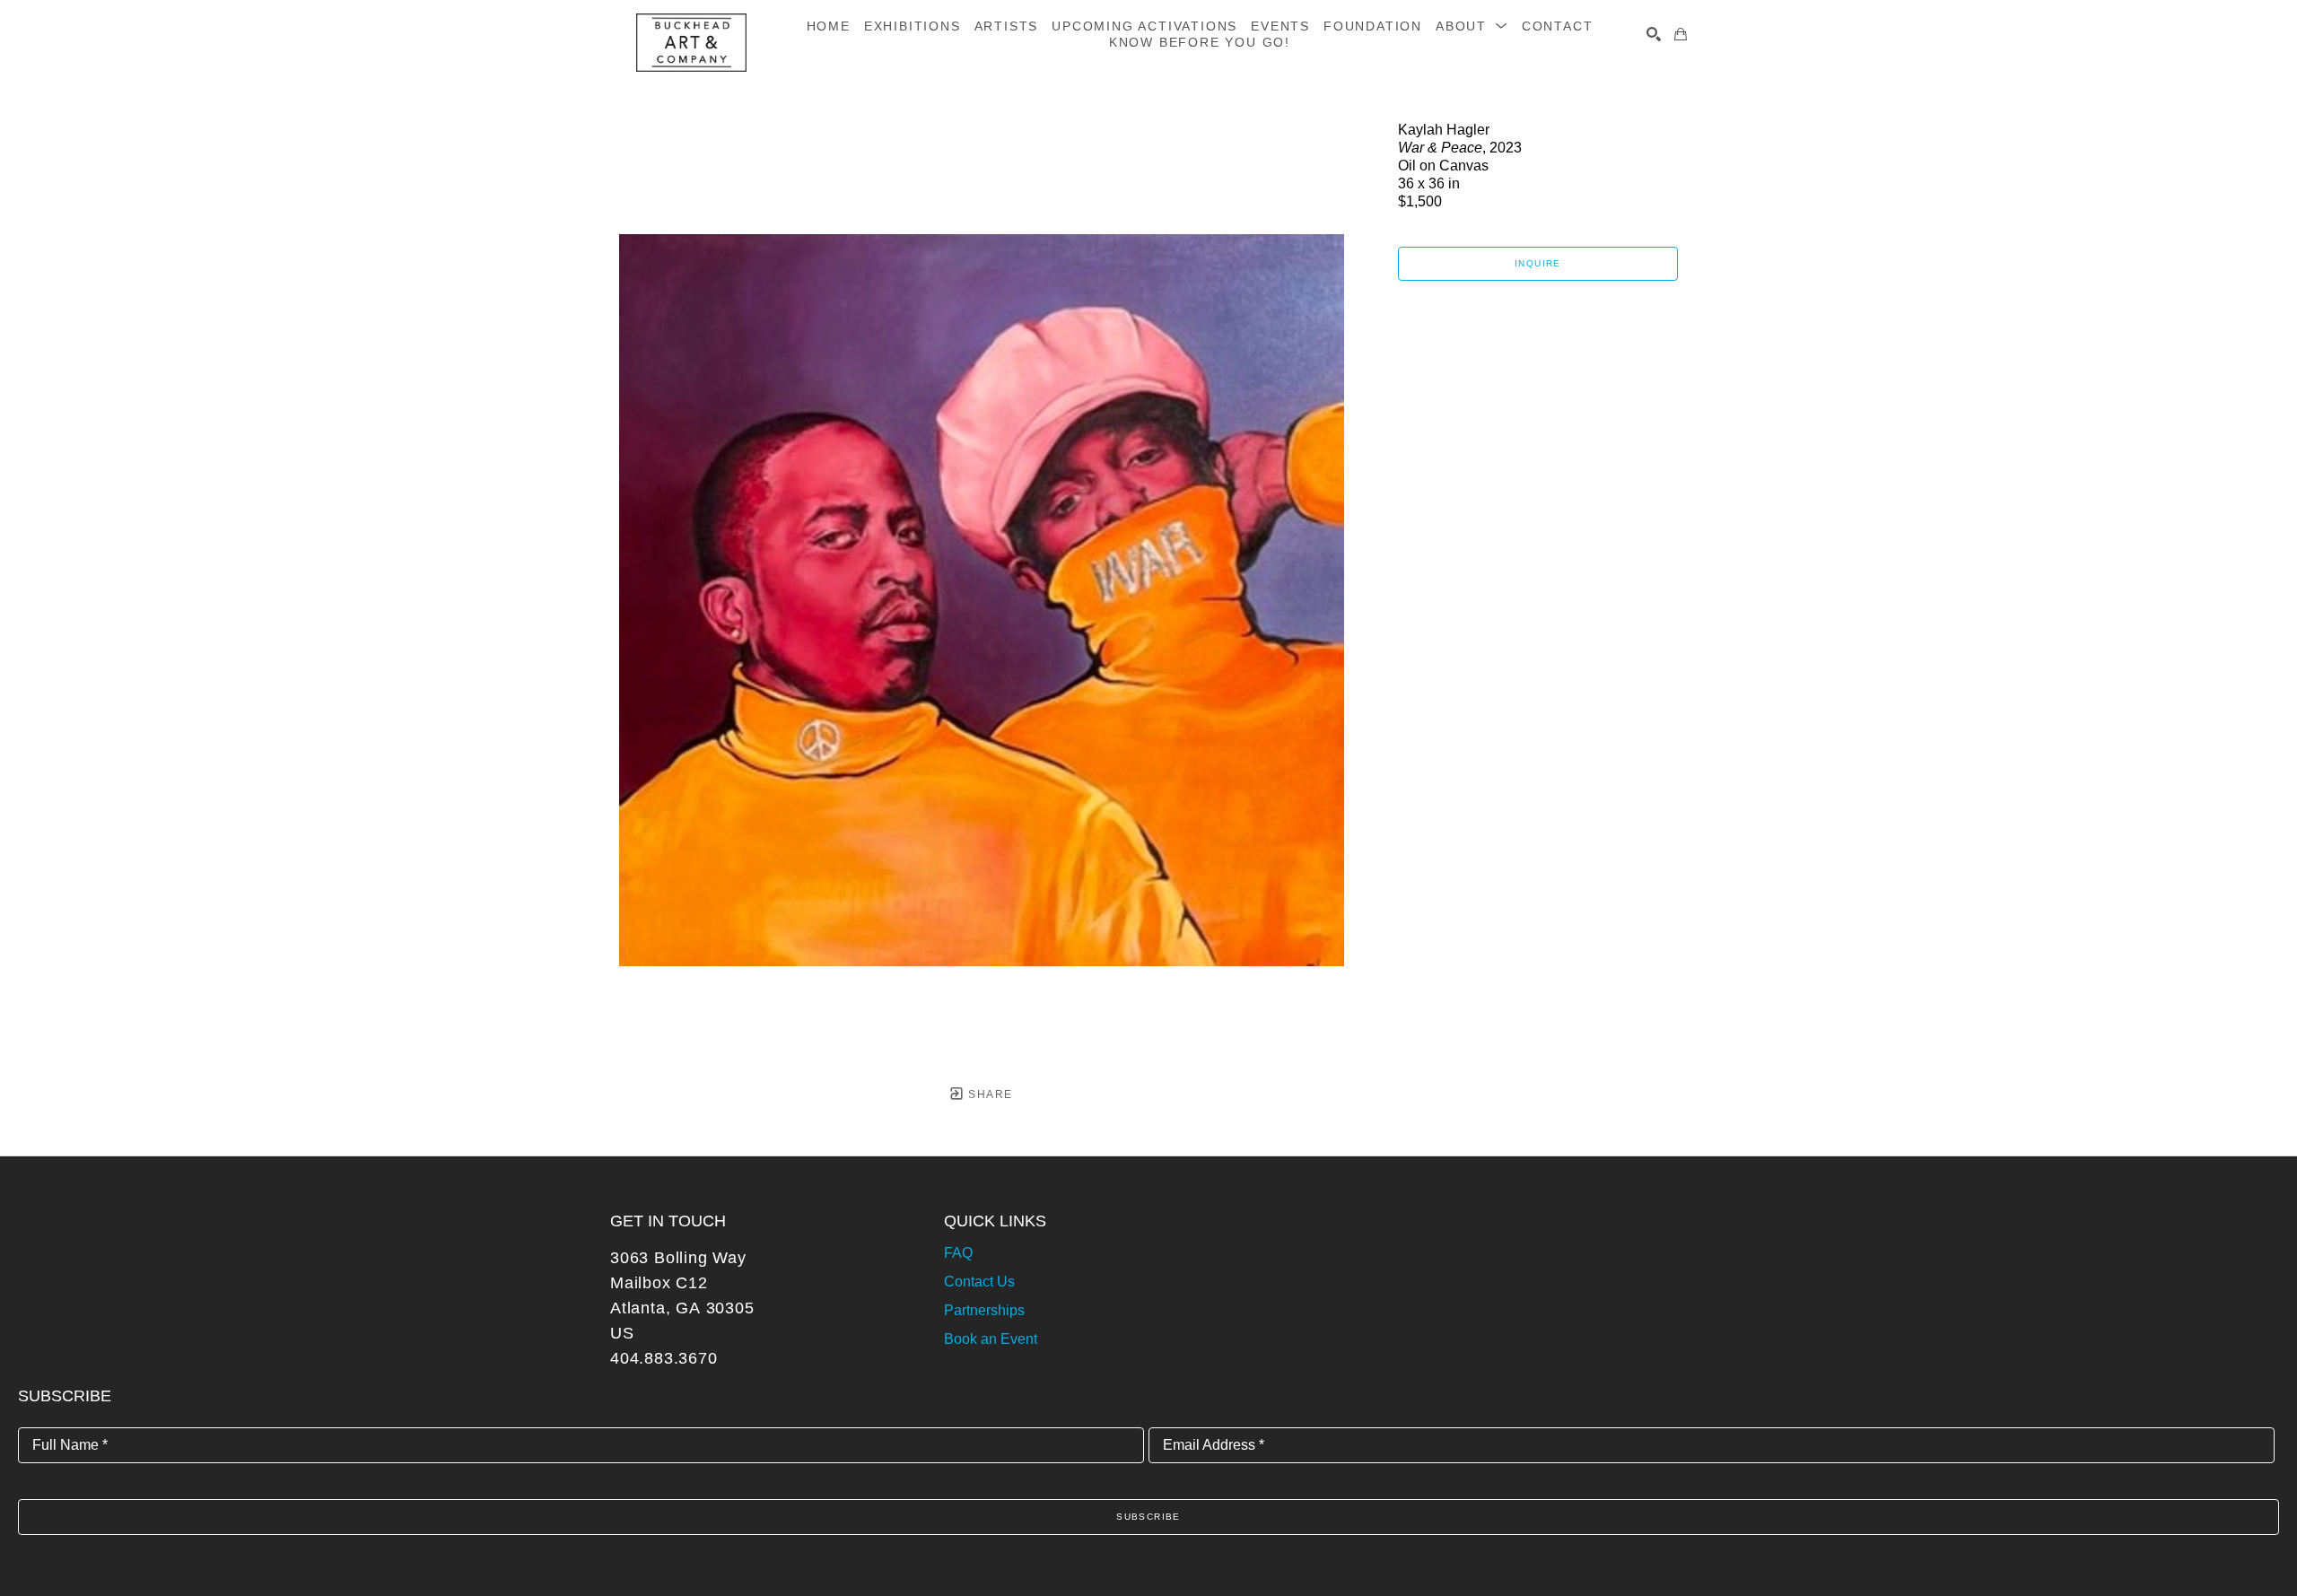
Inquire (1538, 263)
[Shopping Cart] (1681, 34)
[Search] (1654, 34)
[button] (1472, 26)
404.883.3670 (664, 1358)
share (988, 1095)
